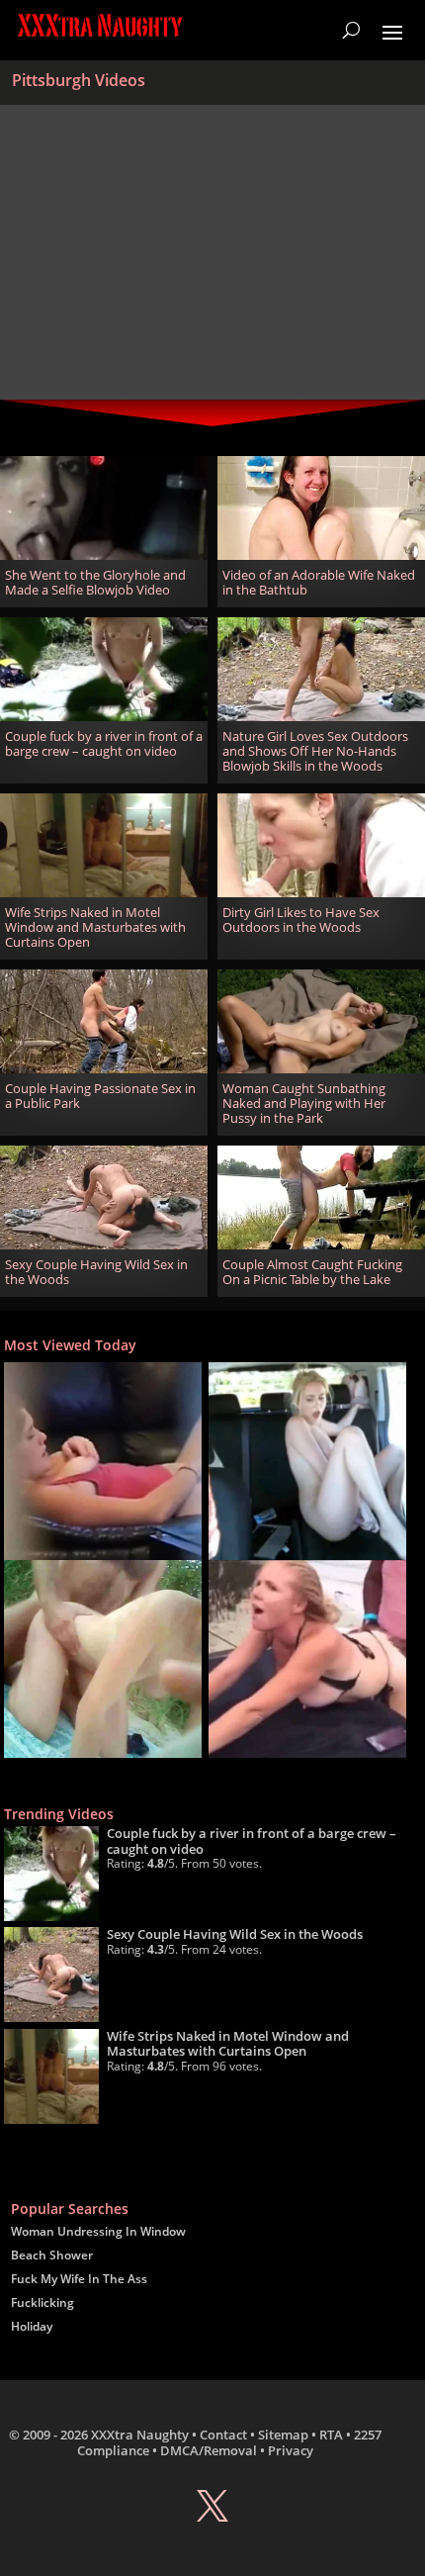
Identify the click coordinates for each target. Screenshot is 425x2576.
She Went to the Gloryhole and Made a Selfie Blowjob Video (95, 583)
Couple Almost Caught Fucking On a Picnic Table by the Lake (312, 1272)
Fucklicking (42, 2302)
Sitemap (283, 2435)
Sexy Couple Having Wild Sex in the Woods (96, 1272)
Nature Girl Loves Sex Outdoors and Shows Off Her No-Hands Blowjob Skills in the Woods (315, 751)
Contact (223, 2435)
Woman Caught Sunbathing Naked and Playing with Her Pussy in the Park (304, 1104)
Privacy (291, 2450)
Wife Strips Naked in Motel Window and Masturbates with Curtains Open (95, 927)
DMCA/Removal (209, 2450)
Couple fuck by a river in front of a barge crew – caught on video (104, 744)
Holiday (32, 2326)
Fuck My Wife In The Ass (79, 2279)
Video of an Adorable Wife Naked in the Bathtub (319, 583)
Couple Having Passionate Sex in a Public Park (100, 1096)
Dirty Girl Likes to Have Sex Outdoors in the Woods (301, 920)
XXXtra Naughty (140, 2435)
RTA (331, 2435)
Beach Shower (52, 2255)
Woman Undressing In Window (98, 2231)
